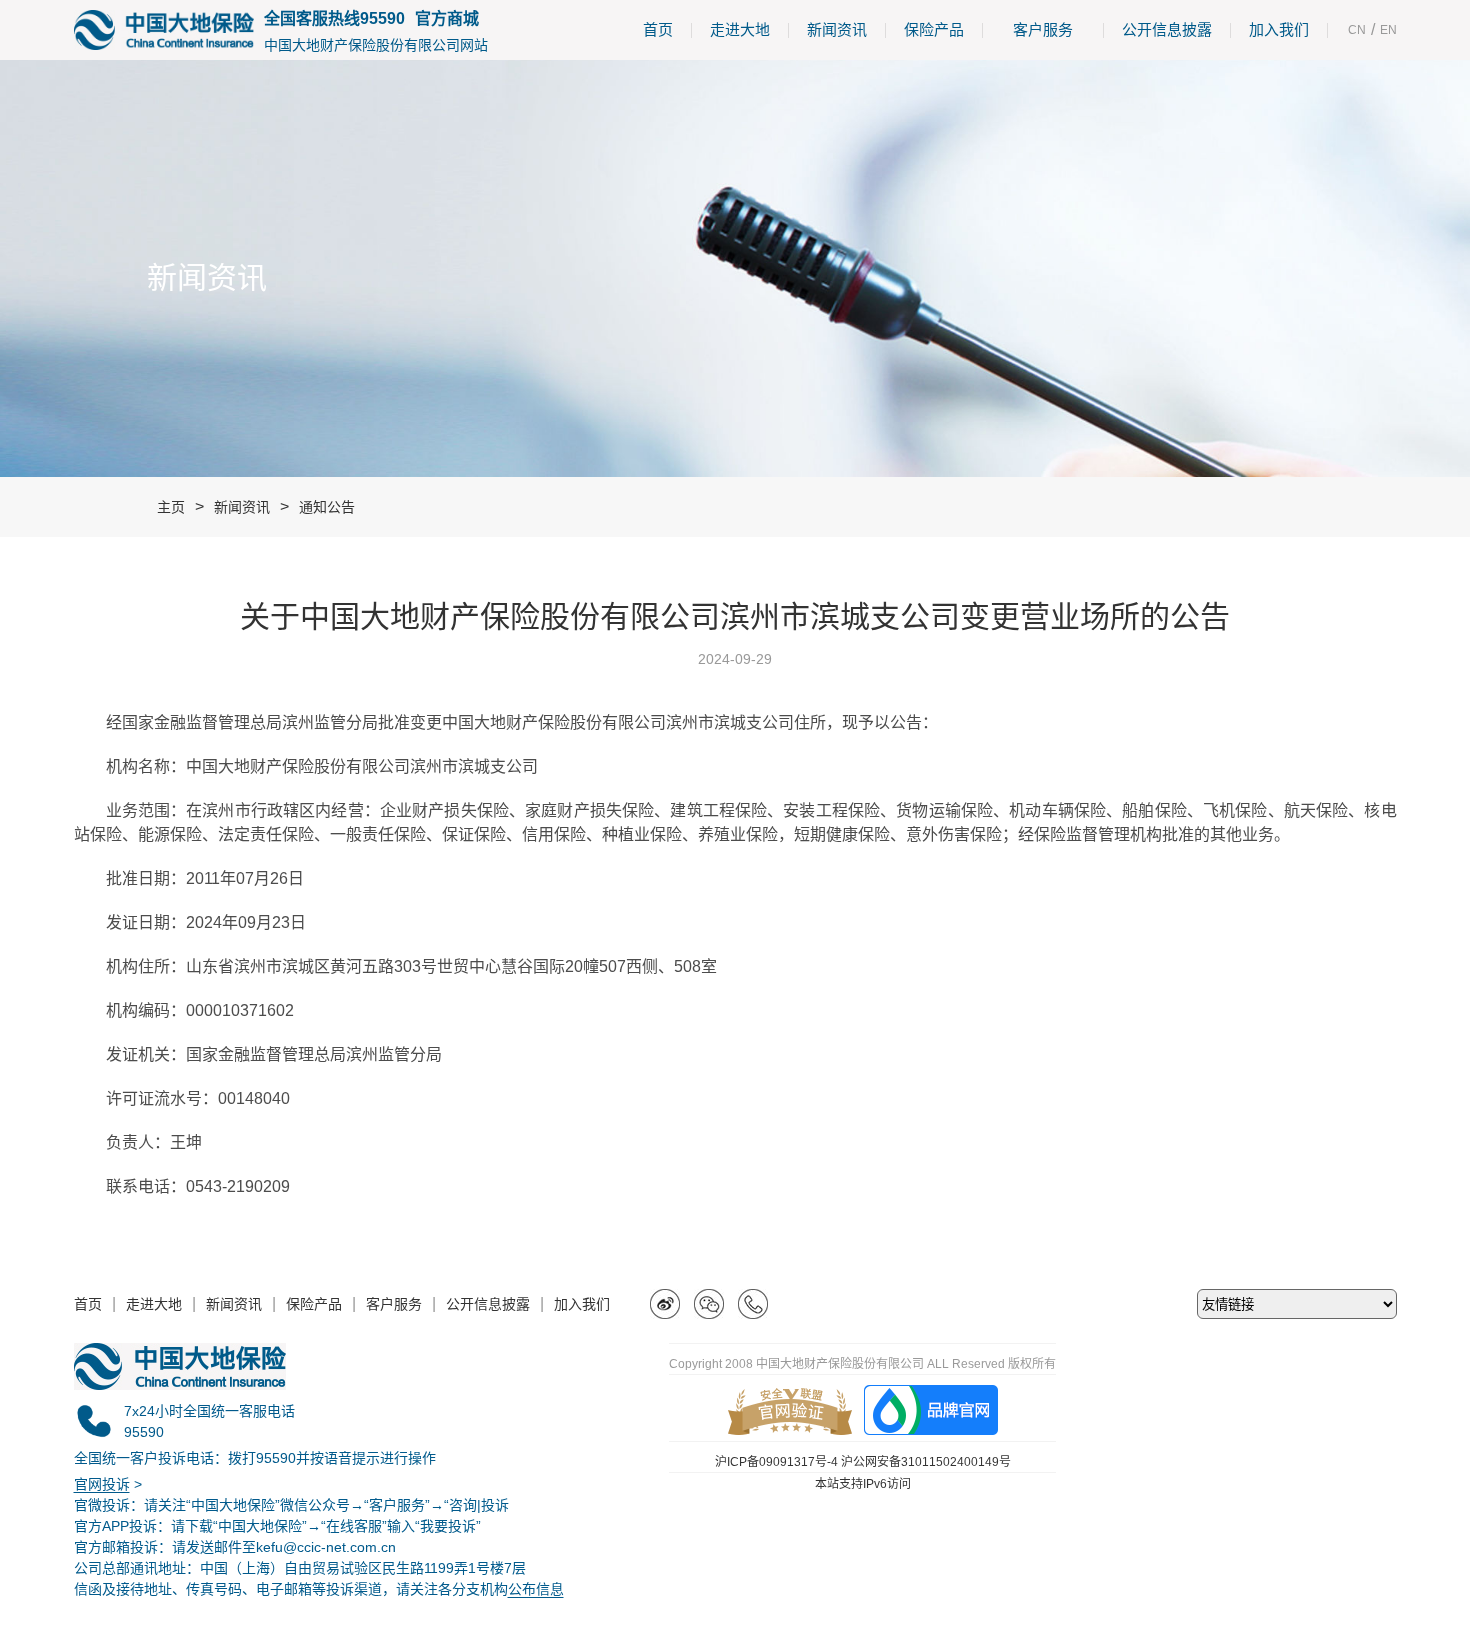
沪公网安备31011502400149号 (926, 1462)
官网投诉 (102, 1484)
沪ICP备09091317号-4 (776, 1462)
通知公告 (327, 507)
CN (1357, 30)
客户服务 (1043, 29)
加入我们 (1279, 29)
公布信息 (536, 1589)
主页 (171, 507)
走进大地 (740, 29)
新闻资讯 (837, 29)
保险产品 (934, 29)
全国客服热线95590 (334, 18)
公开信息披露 (1167, 29)
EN (1388, 30)
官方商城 (447, 18)
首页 (658, 29)
